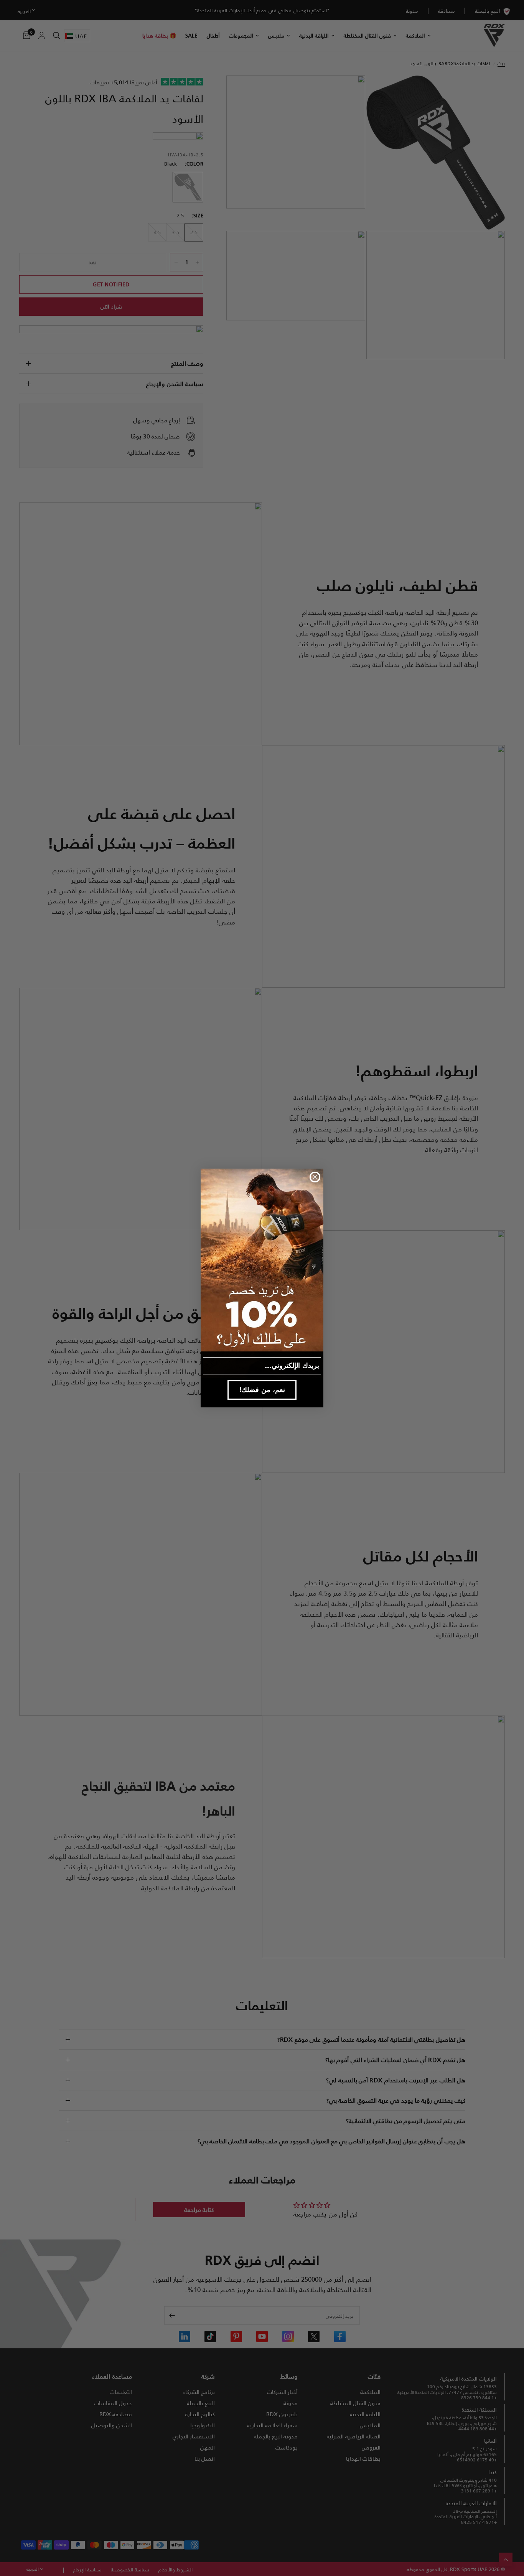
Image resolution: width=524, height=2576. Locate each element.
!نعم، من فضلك (262, 1390)
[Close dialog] (315, 1177)
